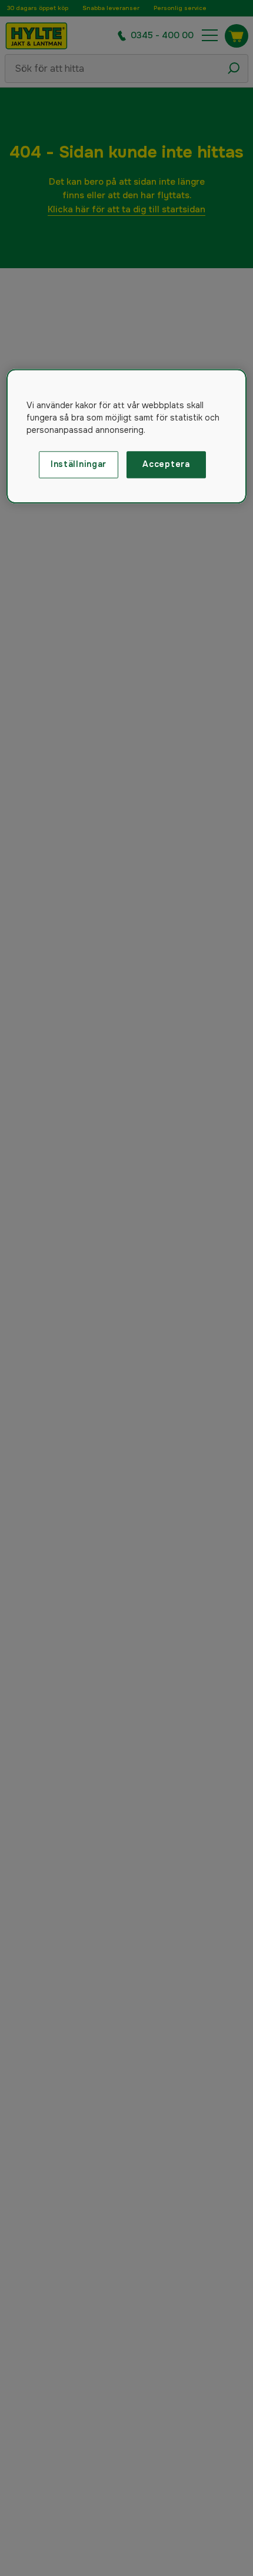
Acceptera (166, 464)
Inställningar (79, 464)
